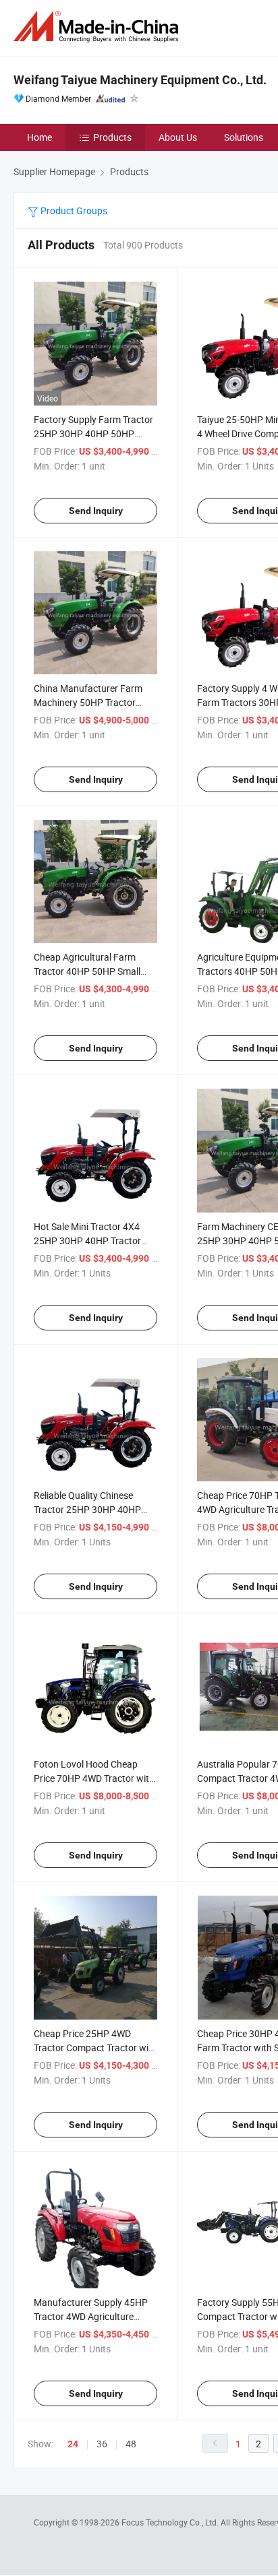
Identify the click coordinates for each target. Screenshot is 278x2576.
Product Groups (73, 211)
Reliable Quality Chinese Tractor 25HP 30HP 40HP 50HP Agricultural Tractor (87, 1509)
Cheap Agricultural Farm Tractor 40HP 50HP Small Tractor (87, 971)
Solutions (244, 137)
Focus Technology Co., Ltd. (171, 2522)
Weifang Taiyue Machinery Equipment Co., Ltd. (140, 80)
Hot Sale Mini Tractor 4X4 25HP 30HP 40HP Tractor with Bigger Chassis (87, 1241)
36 (102, 2444)
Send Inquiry (96, 511)
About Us (178, 137)
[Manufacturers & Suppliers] (99, 27)
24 (73, 2444)
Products (112, 137)
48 (131, 2444)
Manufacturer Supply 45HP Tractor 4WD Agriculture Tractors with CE (91, 2316)
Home (39, 137)
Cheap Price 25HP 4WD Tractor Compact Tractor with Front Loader (95, 2048)
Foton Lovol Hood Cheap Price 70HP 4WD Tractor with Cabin (94, 1778)
